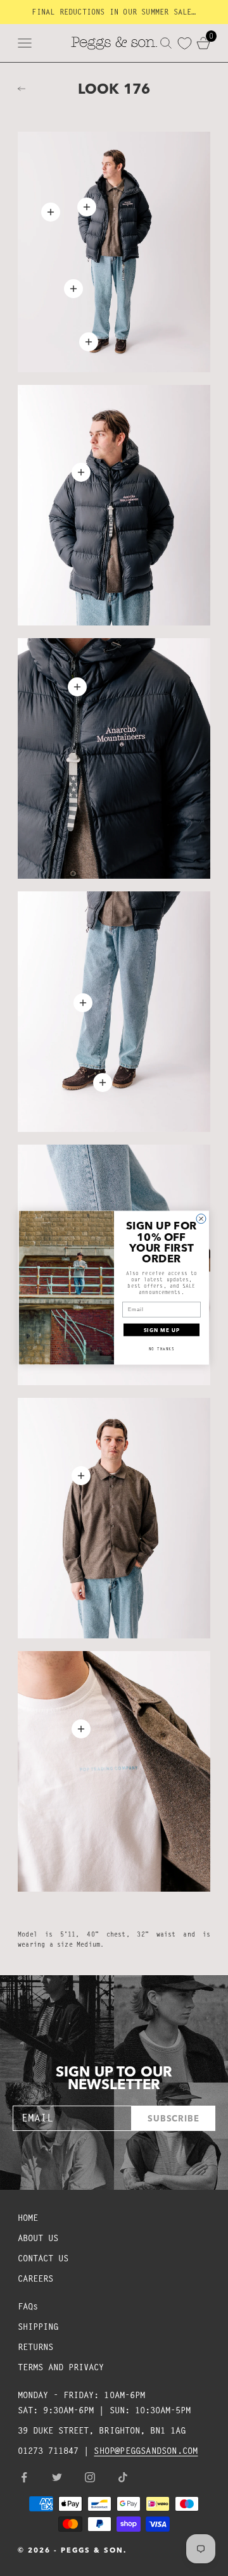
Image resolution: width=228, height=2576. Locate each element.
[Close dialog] (201, 1219)
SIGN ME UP (162, 1330)
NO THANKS (162, 1349)
